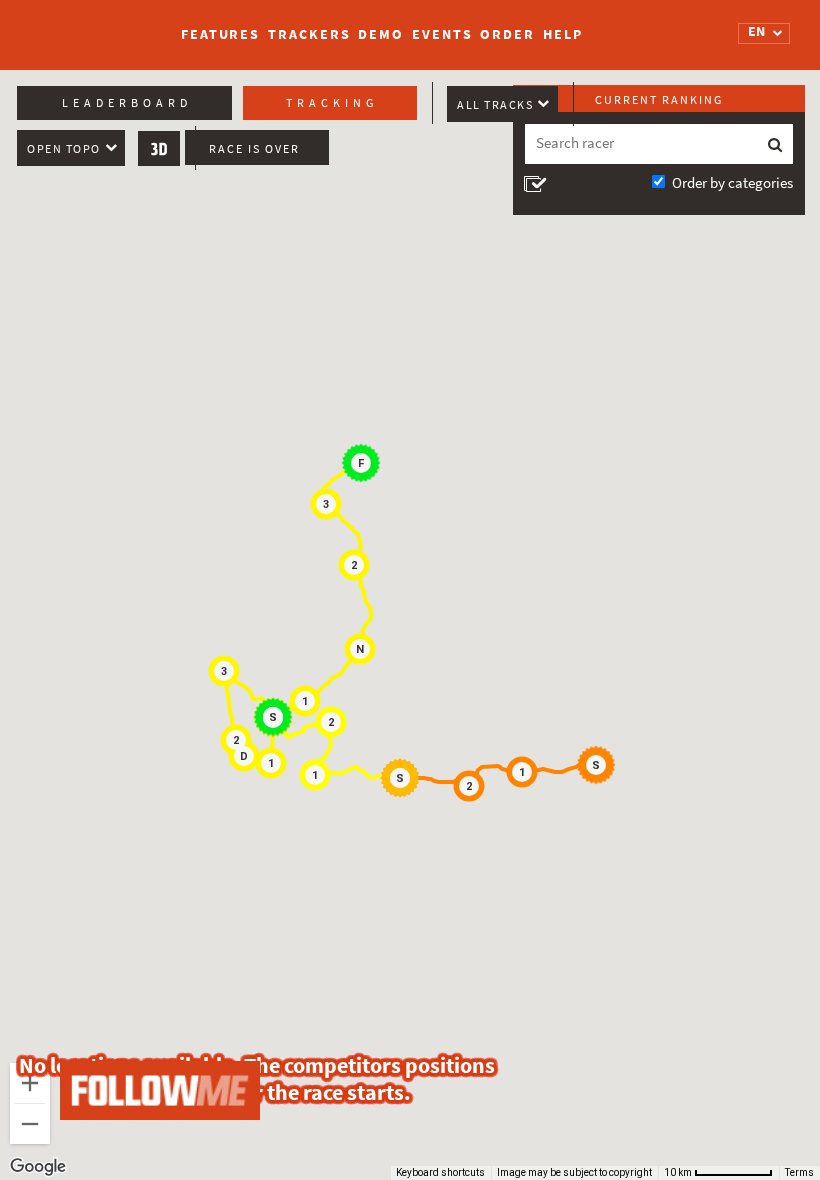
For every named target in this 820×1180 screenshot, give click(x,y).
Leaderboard (127, 103)
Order (507, 34)
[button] (599, 768)
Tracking (332, 103)
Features (220, 34)
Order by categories (732, 183)
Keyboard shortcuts (440, 1172)
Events (442, 34)
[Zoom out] (30, 1124)
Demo (381, 34)
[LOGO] (91, 25)
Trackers (309, 34)
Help (563, 34)
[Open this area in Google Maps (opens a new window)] (38, 1167)
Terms (799, 1172)
